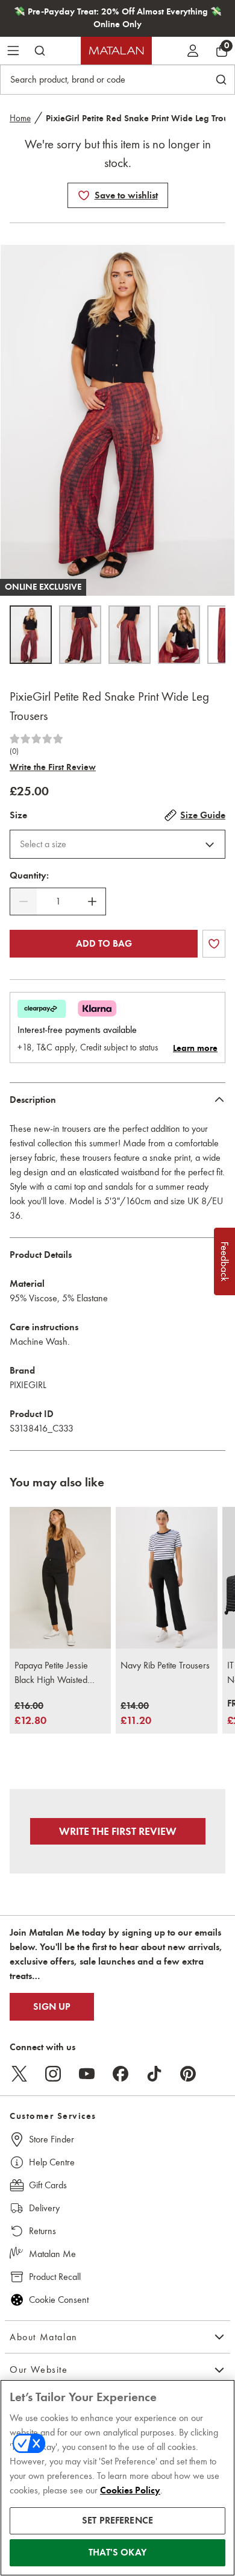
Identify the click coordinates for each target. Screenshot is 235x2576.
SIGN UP (52, 2007)
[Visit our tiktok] (154, 2074)
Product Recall (55, 2277)
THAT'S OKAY (117, 2552)
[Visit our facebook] (121, 2074)
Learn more (195, 1048)
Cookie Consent (59, 2300)
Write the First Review (53, 767)
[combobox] (117, 844)
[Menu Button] (13, 51)
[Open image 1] (31, 635)
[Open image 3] (130, 635)
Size (18, 815)
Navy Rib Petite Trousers (165, 1665)
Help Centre (52, 2162)
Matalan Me (52, 2254)
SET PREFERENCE (117, 2521)
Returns (42, 2231)
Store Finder (52, 2139)
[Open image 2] (80, 635)
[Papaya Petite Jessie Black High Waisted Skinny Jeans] (60, 1578)
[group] (30, 1714)
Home (20, 118)
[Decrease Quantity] (23, 901)
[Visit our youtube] (87, 2074)
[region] (117, 2478)
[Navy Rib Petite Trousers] (166, 1578)
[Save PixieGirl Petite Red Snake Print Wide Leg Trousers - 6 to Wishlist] (84, 195)
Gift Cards (48, 2185)
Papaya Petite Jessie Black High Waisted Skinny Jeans (51, 1673)
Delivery (44, 2208)
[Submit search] (40, 51)
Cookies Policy (130, 2490)
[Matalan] (116, 51)
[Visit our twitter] (19, 2074)
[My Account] (193, 51)
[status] (58, 901)
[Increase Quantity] (92, 901)
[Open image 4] (179, 635)
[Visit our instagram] (53, 2074)
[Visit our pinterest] (188, 2074)
